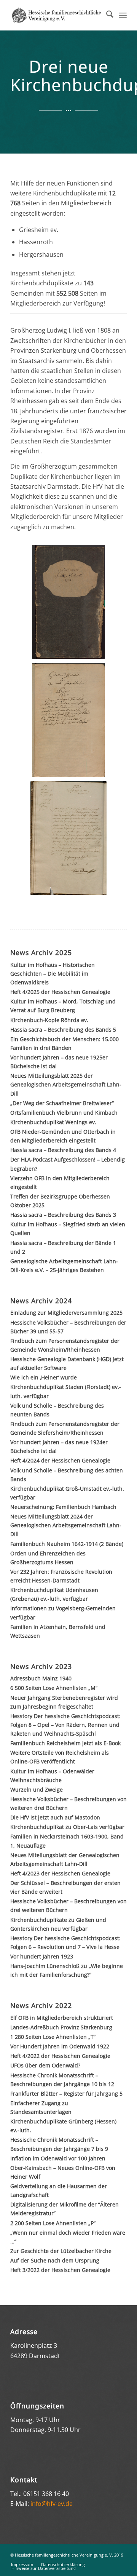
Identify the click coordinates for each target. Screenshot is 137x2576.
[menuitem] (106, 15)
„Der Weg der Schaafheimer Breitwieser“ (62, 1103)
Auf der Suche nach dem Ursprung (55, 2260)
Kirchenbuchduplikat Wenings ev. (53, 1122)
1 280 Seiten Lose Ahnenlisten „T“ (53, 2037)
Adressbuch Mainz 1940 (41, 1678)
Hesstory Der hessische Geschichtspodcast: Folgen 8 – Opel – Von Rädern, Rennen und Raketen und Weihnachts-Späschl (65, 1725)
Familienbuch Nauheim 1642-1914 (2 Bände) (67, 1544)
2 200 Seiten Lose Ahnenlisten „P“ (53, 2223)
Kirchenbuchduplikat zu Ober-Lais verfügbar (67, 1827)
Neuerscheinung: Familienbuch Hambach (63, 1507)
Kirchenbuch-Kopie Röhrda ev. (49, 1020)
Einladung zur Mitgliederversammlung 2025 (66, 1313)
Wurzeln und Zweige (37, 1790)
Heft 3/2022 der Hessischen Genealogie (60, 2270)
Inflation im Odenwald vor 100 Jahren (58, 2158)
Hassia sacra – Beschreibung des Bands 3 (63, 1215)
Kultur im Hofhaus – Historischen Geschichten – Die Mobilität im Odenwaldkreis (53, 974)
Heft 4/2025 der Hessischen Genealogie (60, 992)
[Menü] (123, 15)
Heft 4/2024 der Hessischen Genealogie (60, 1460)
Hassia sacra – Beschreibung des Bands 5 (63, 1030)
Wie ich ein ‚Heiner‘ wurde (44, 1377)
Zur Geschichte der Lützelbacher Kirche (61, 2251)
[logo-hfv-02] (57, 15)
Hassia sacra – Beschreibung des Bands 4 (63, 1150)
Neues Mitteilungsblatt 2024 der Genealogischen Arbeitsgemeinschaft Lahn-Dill (66, 1525)
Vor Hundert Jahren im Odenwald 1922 (60, 2046)
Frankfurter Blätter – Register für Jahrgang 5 (66, 2094)
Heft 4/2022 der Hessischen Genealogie (60, 2056)
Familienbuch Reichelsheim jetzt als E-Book (65, 1743)
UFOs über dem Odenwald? (45, 2065)
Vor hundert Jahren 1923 (42, 1956)
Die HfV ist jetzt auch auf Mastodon (55, 1817)
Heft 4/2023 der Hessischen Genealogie (60, 1873)
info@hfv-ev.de (52, 2504)
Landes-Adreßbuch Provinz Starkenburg (61, 2027)
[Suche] (106, 15)
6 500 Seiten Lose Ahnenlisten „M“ (54, 1688)
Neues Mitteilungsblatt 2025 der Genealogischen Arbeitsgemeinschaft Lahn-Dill (66, 1084)
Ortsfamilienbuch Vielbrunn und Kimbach (64, 1113)
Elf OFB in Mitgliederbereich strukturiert (62, 2018)
